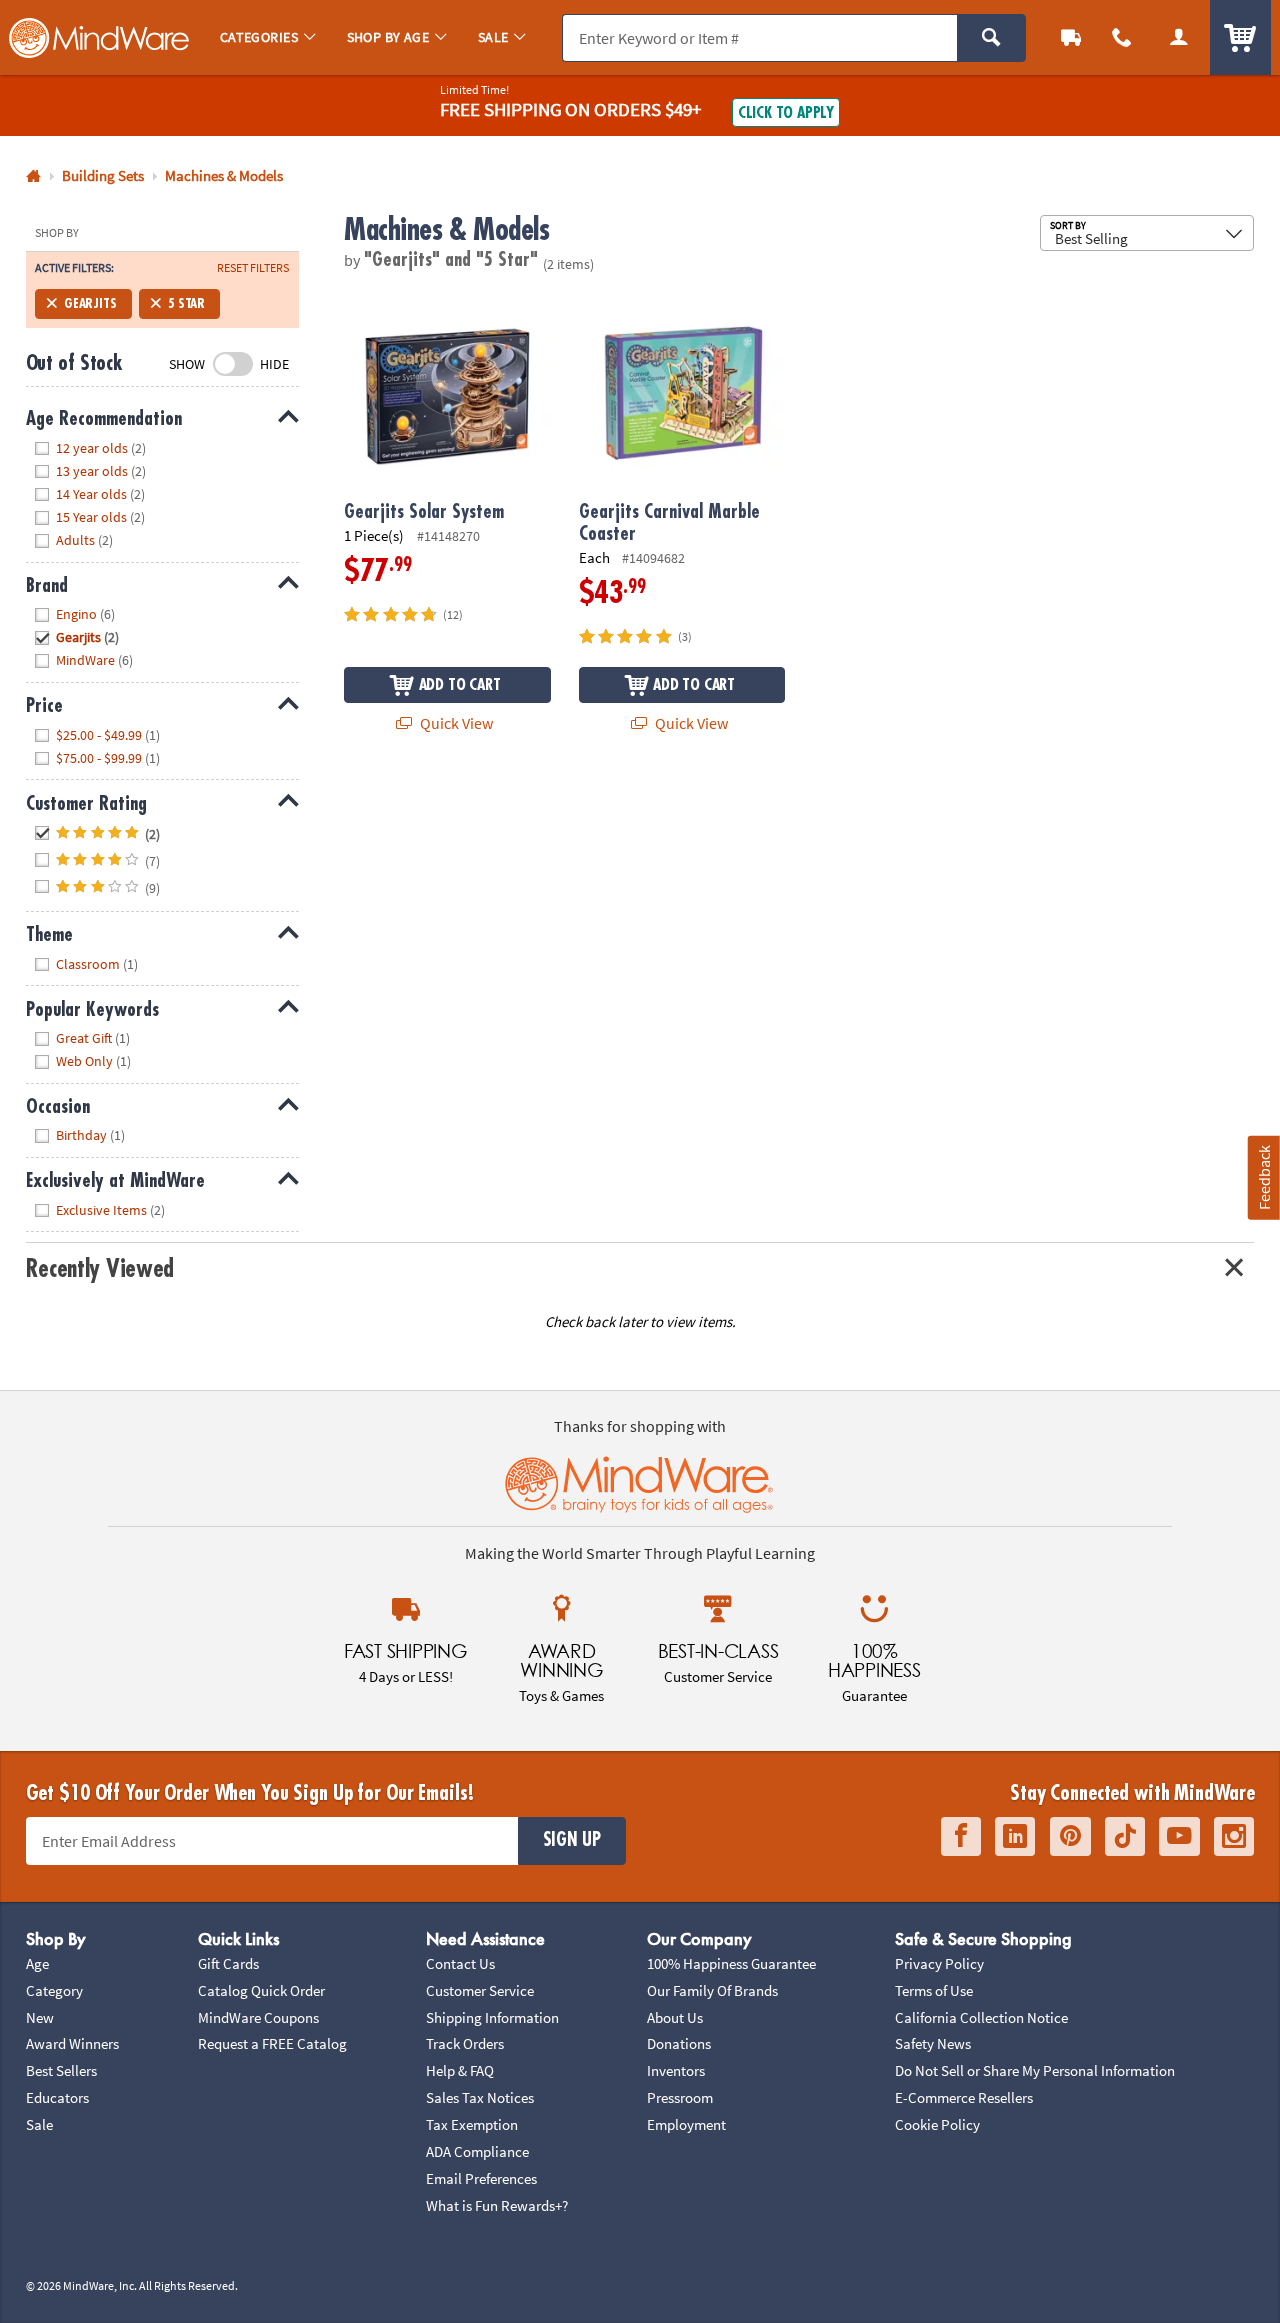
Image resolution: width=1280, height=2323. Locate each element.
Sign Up (572, 1840)
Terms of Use (934, 1990)
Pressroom (680, 2097)
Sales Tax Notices (480, 2097)
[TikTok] (1125, 1836)
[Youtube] (1179, 1836)
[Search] (991, 38)
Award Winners (72, 2043)
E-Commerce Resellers (964, 2097)
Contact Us (460, 1963)
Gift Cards (228, 1963)
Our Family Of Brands (712, 1990)
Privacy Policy (939, 1963)
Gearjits (90, 303)
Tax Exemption (472, 2124)
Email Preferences (481, 2178)
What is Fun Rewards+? (497, 2205)
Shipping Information (492, 2017)
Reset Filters (253, 268)
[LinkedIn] (1015, 1836)
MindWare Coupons (258, 2017)
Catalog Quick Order (261, 1990)
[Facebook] (961, 1836)
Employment (686, 2124)
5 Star (186, 303)
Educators (57, 2097)
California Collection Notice (981, 2017)
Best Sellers (61, 2070)
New (40, 2017)
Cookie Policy (937, 2124)
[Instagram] (1234, 1836)
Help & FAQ (460, 2070)
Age (37, 1963)
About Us (675, 2017)
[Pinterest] (1070, 1836)
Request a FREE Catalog (272, 2043)
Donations (679, 2043)
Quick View (455, 723)
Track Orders (465, 2043)
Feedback (1264, 1177)
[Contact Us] (1122, 37)
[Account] (1178, 37)
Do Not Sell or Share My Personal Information (1035, 2070)
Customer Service (480, 1990)
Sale (39, 2124)
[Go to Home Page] (33, 176)
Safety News (933, 2043)
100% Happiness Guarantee (731, 1963)
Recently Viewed (100, 1269)
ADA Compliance (477, 2151)
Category (54, 1990)
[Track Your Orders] (1071, 37)
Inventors (676, 2070)
